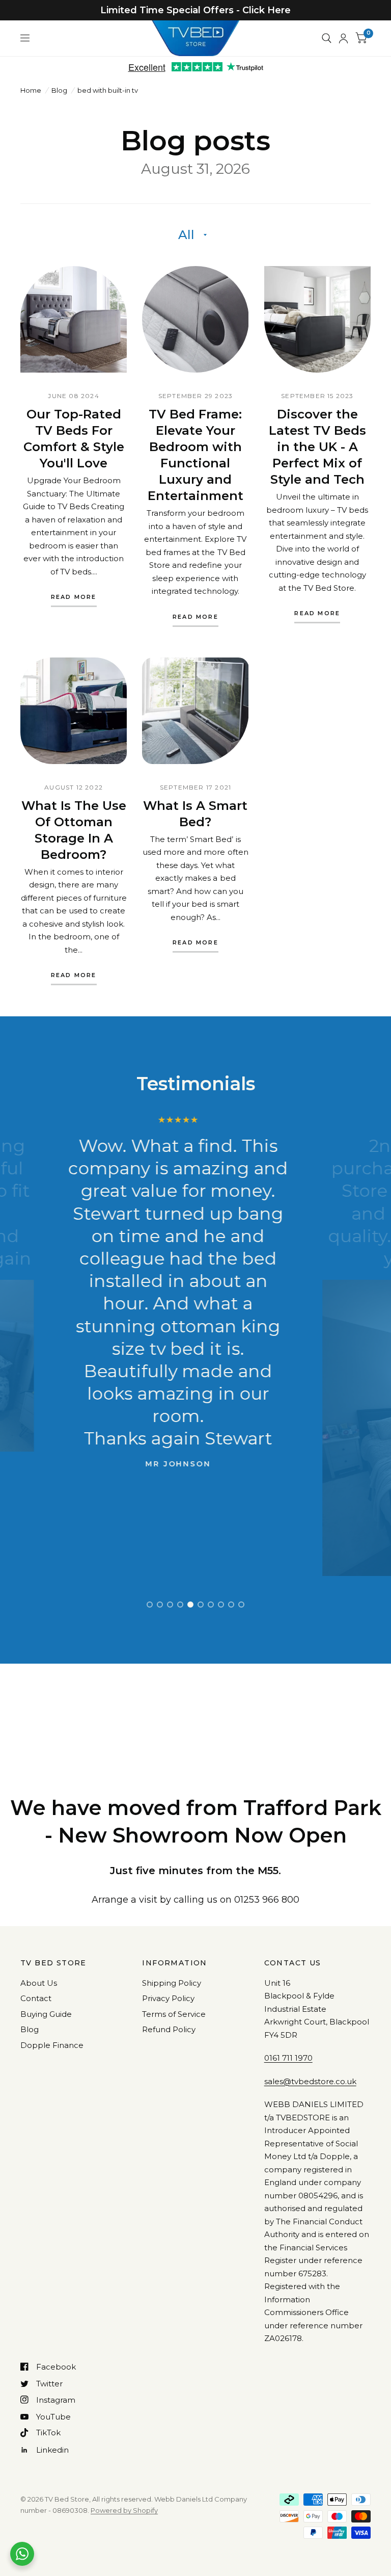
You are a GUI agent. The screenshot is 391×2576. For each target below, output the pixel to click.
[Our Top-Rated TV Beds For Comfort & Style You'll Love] (74, 319)
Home (31, 90)
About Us (39, 1983)
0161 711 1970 (288, 2058)
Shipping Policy (172, 1983)
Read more (74, 597)
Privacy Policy (168, 1998)
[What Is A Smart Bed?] (195, 711)
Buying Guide (46, 2014)
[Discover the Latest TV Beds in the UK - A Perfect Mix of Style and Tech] (317, 319)
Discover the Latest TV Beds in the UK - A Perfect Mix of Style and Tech (317, 447)
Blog (59, 90)
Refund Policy (169, 2029)
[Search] (327, 38)
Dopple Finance (52, 2045)
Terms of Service (174, 2014)
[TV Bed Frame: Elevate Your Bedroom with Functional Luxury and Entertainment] (195, 319)
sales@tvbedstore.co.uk (310, 2081)
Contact (36, 1998)
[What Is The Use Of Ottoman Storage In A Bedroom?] (74, 711)
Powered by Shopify (124, 2510)
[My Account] (343, 38)
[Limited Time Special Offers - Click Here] (195, 10)
